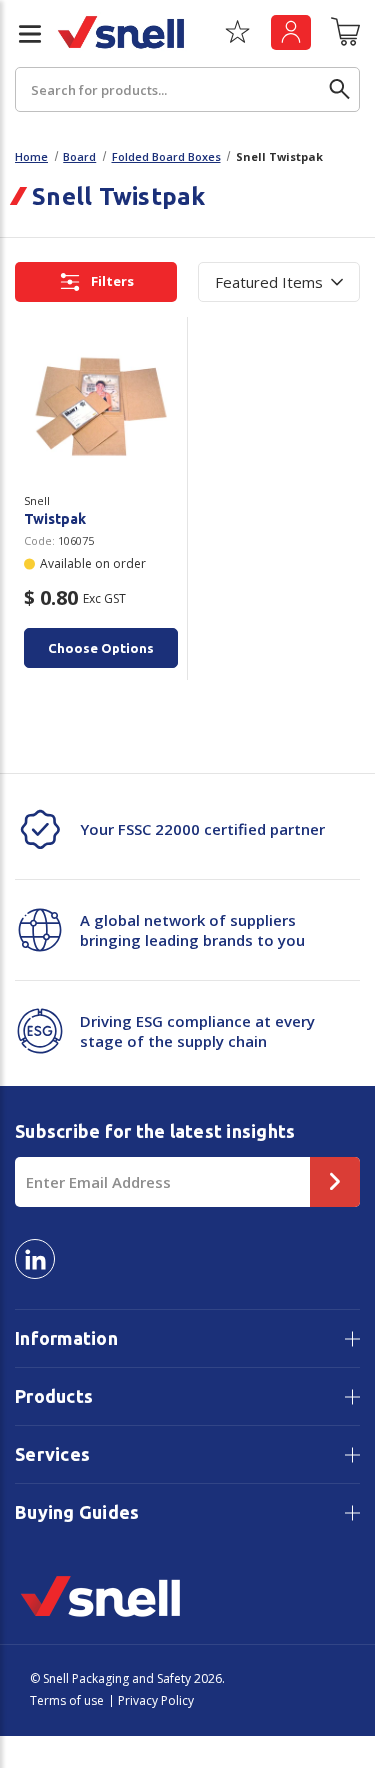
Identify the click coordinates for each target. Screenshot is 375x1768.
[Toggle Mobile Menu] (22, 34)
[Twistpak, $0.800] (101, 406)
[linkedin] (35, 1259)
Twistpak (55, 519)
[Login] (291, 32)
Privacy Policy (156, 1700)
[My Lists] (237, 39)
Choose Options (101, 648)
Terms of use (67, 1700)
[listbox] (279, 282)
